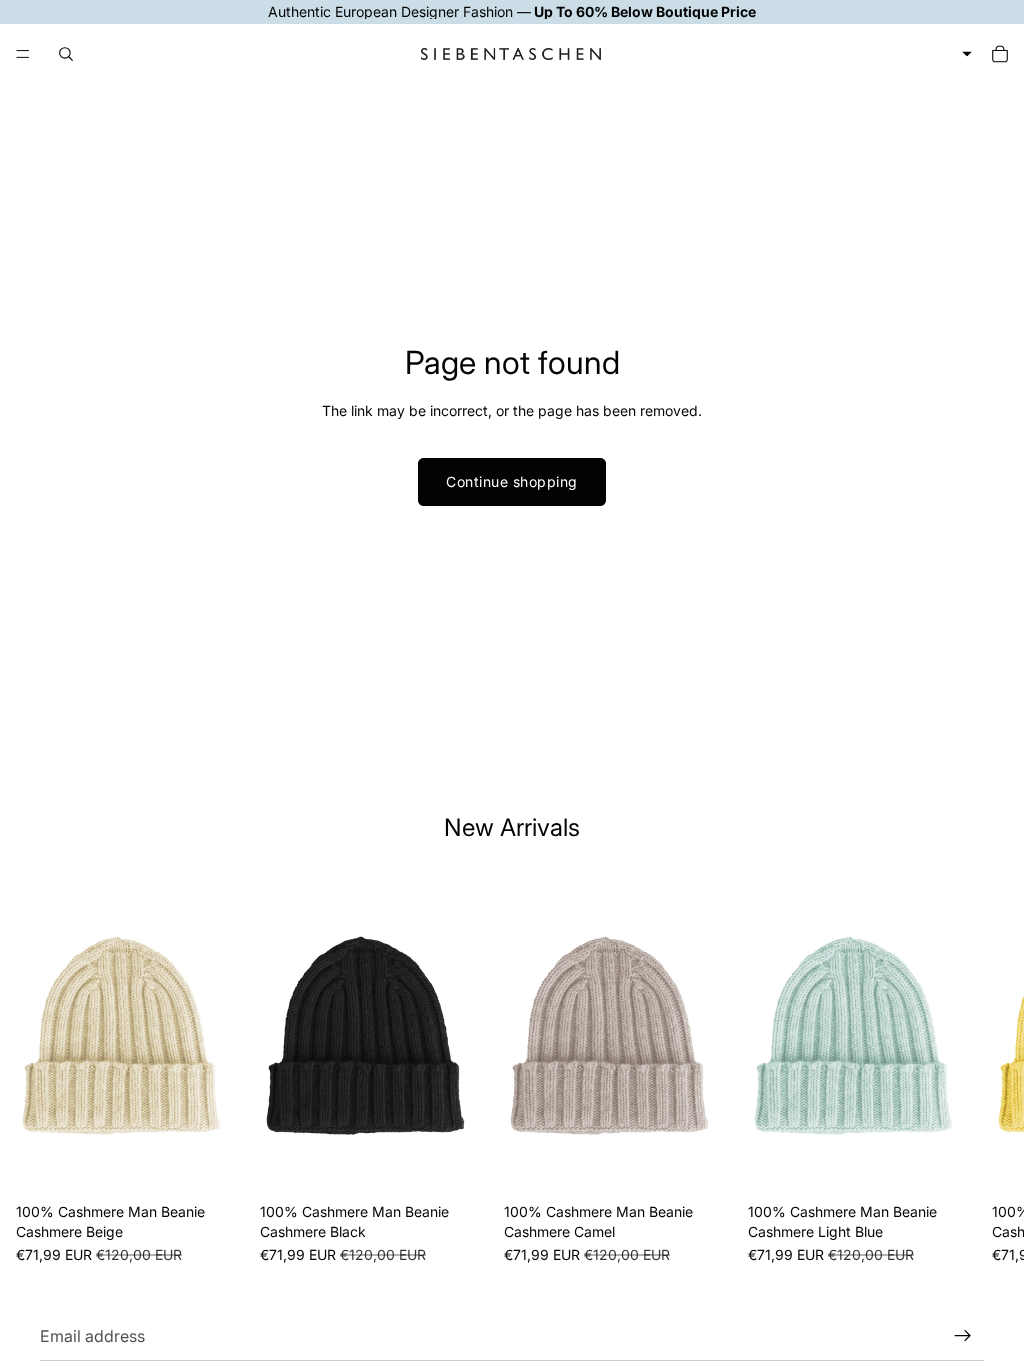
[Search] (66, 54)
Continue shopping (512, 481)
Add (230, 1163)
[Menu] (23, 54)
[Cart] (1000, 54)
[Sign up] (963, 1336)
